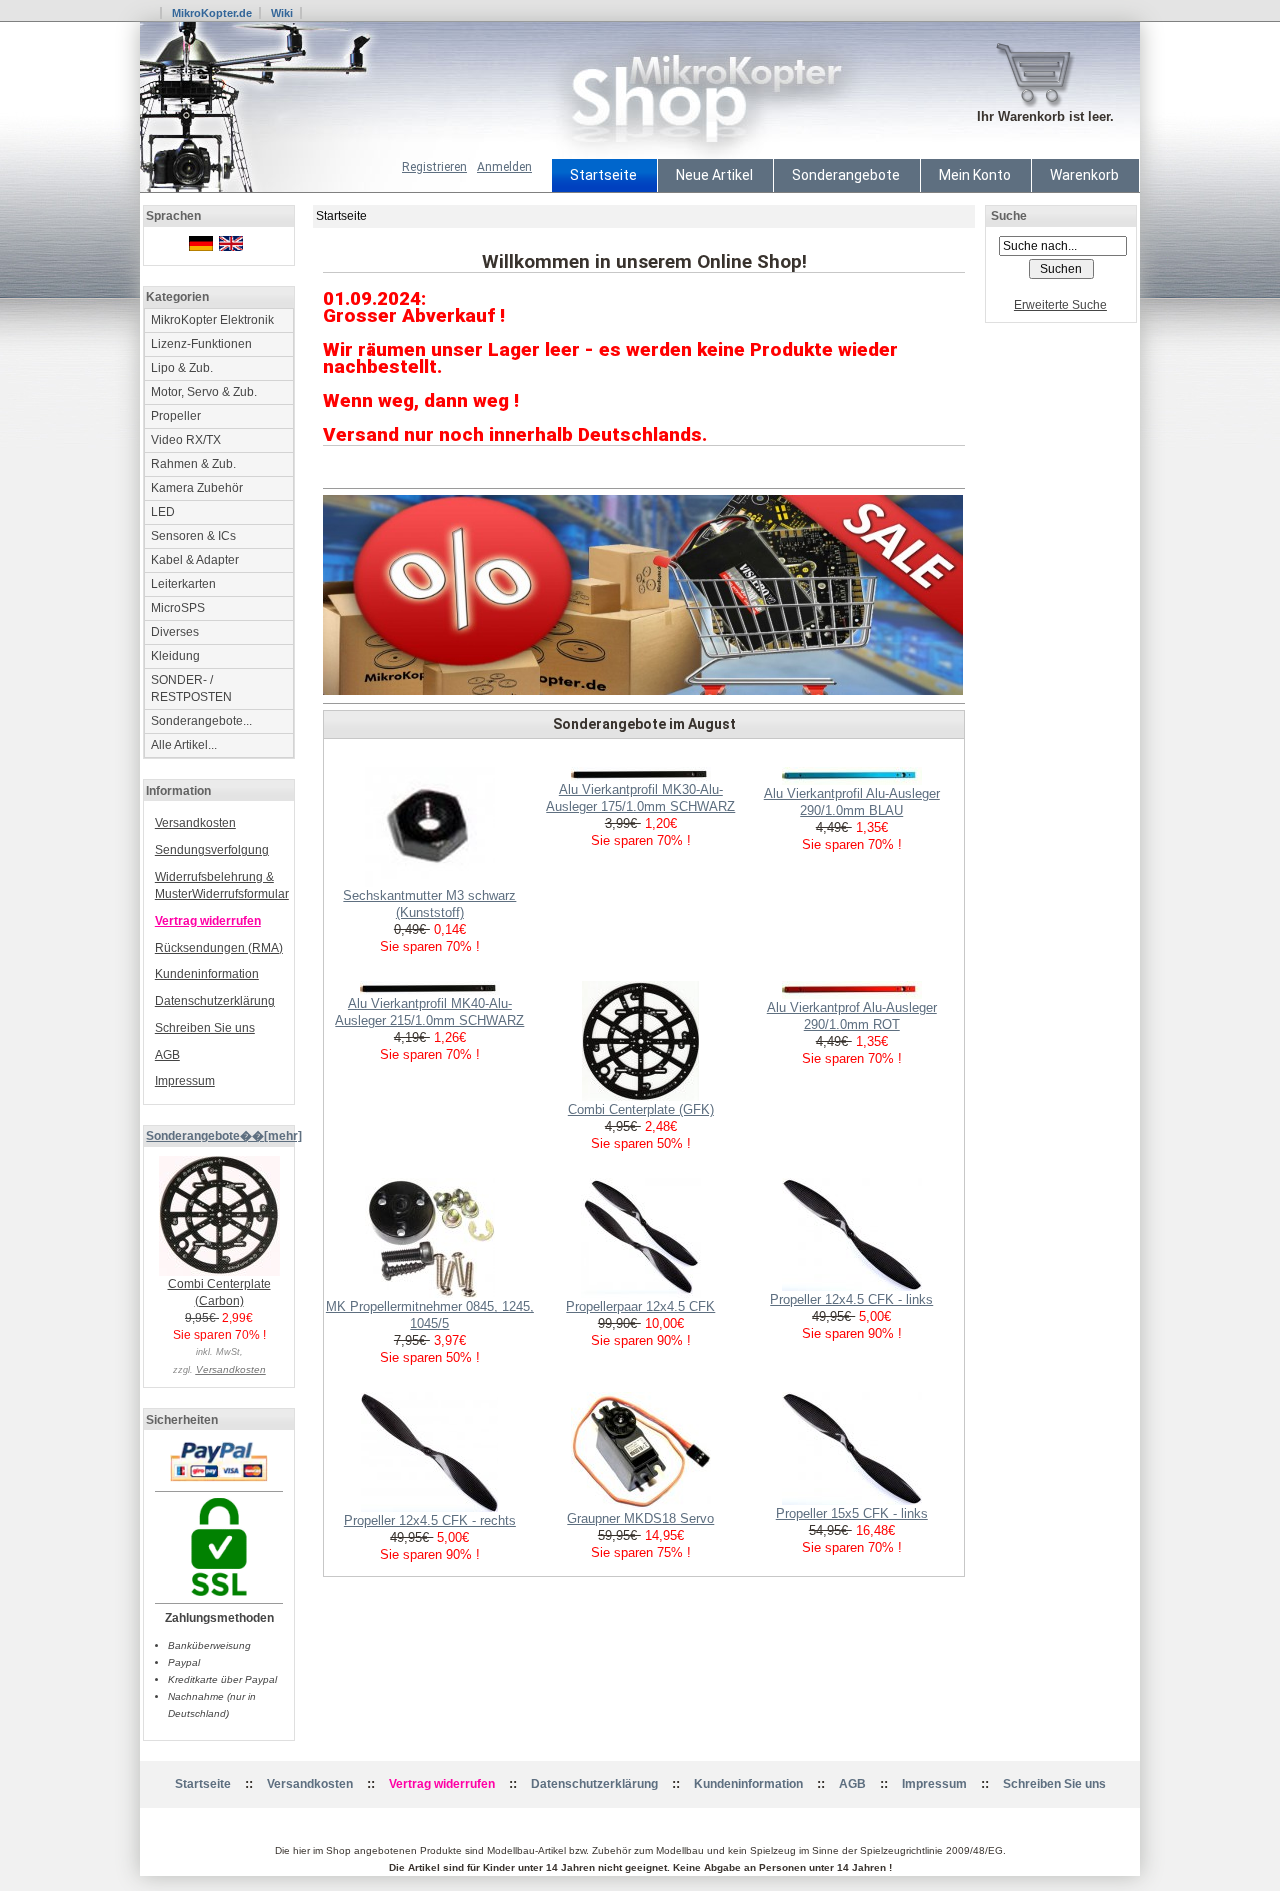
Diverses (175, 632)
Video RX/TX (186, 440)
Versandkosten (195, 823)
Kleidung (175, 656)
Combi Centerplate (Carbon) (219, 1292)
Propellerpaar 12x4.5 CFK (640, 1306)
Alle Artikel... (184, 745)
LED (163, 512)
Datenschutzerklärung (215, 1001)
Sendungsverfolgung (212, 850)
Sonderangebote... (201, 721)
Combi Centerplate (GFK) (641, 1109)
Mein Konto (975, 175)
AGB (167, 1055)
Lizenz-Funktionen (201, 344)
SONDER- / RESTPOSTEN (191, 688)
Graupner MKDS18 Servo (640, 1518)
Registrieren (434, 167)
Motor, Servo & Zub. (204, 392)
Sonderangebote (846, 175)
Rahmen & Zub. (193, 464)
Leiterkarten (183, 584)
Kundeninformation (207, 974)
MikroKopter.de (212, 13)
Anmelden (504, 167)
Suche (1009, 216)
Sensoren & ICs (193, 536)
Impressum (185, 1081)
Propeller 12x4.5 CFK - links (851, 1299)
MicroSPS (178, 608)
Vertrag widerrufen (208, 921)
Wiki (282, 13)
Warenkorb (1084, 175)
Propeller (176, 416)
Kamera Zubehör (197, 488)
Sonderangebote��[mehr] (224, 1136)
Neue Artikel (714, 175)
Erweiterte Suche (1060, 305)
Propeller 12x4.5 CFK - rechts (430, 1520)
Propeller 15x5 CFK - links (852, 1513)
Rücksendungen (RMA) (219, 948)
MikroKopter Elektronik (212, 320)
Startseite (603, 175)
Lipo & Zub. (182, 368)
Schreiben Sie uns (205, 1028)
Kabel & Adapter (195, 560)
